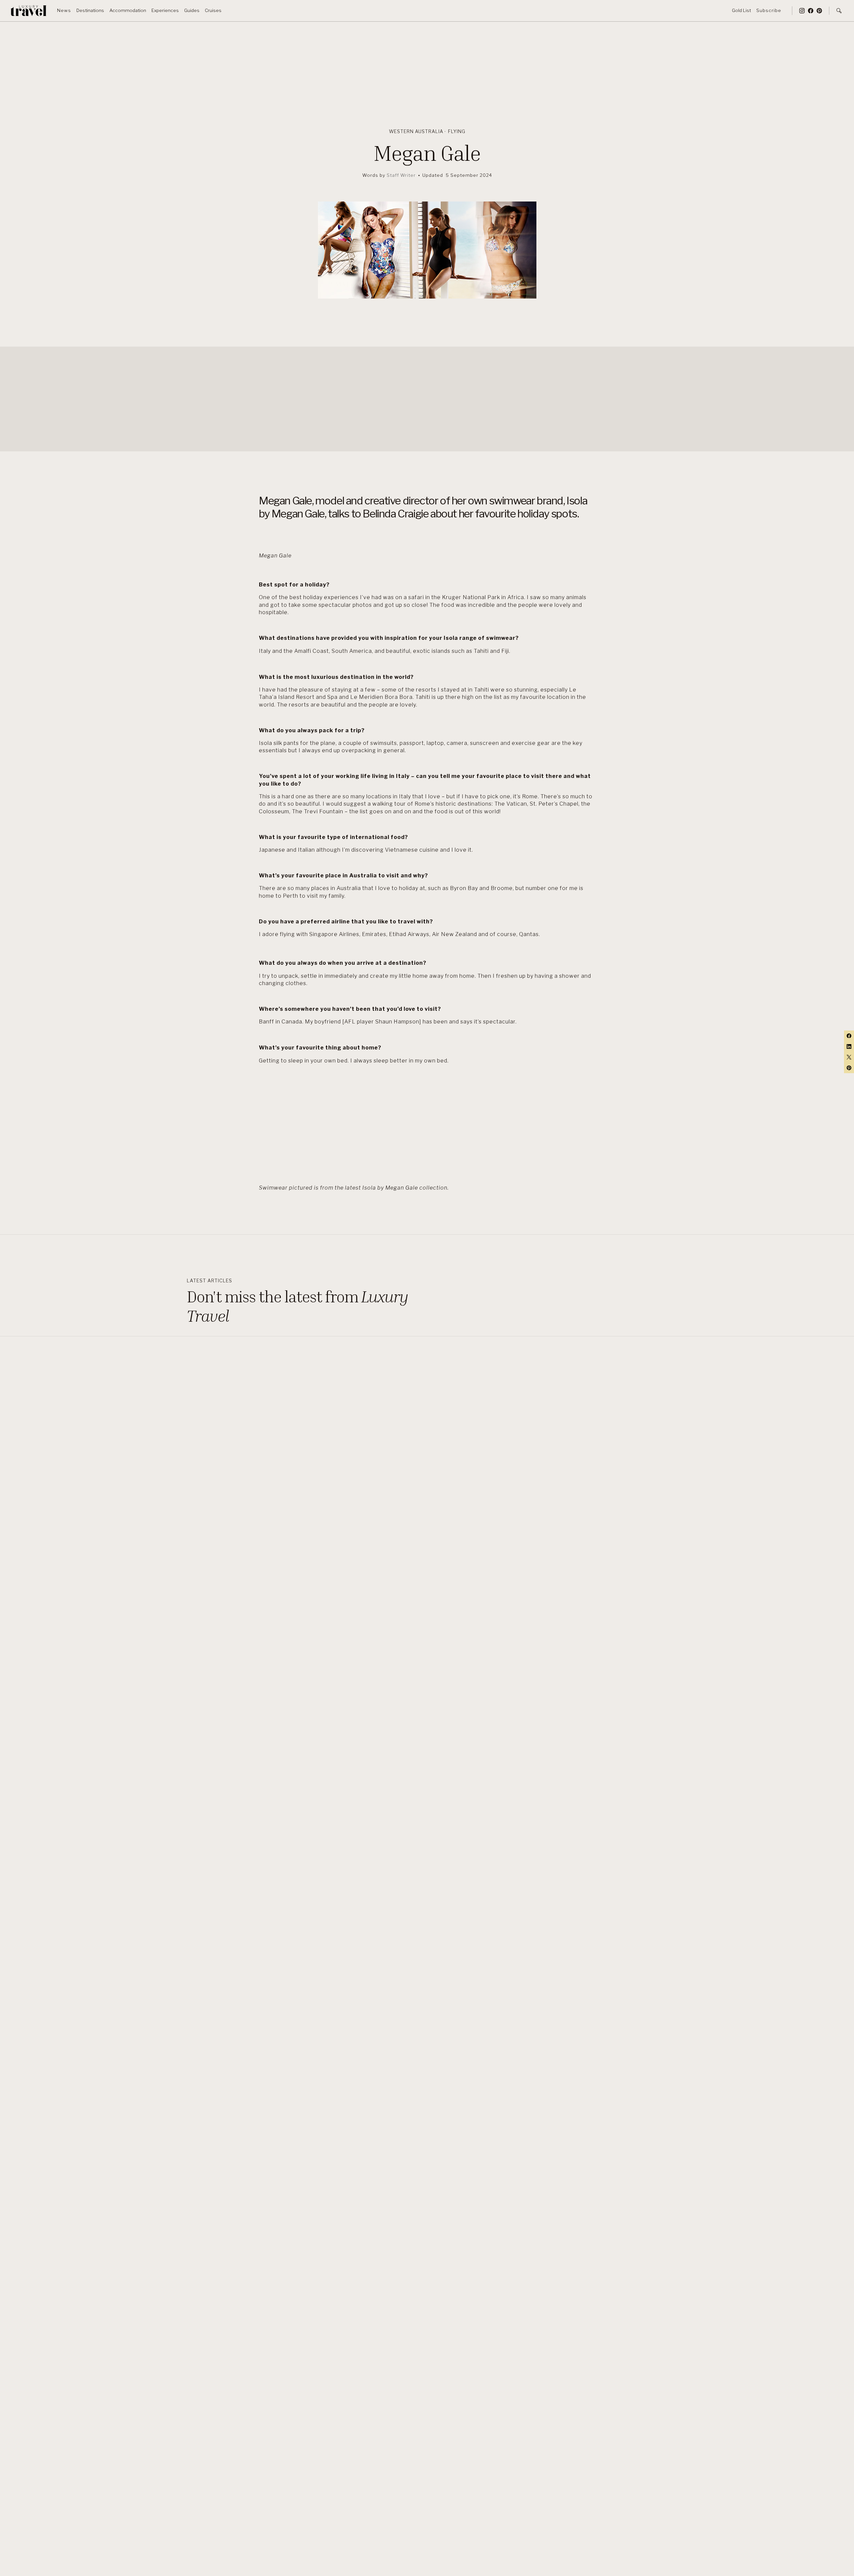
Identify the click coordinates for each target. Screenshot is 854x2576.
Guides (192, 10)
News (64, 10)
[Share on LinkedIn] (849, 1046)
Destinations (90, 10)
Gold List (741, 10)
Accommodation (128, 10)
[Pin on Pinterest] (849, 1068)
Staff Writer (401, 175)
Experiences (165, 10)
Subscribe (769, 10)
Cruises (213, 10)
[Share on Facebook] (849, 1036)
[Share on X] (849, 1057)
